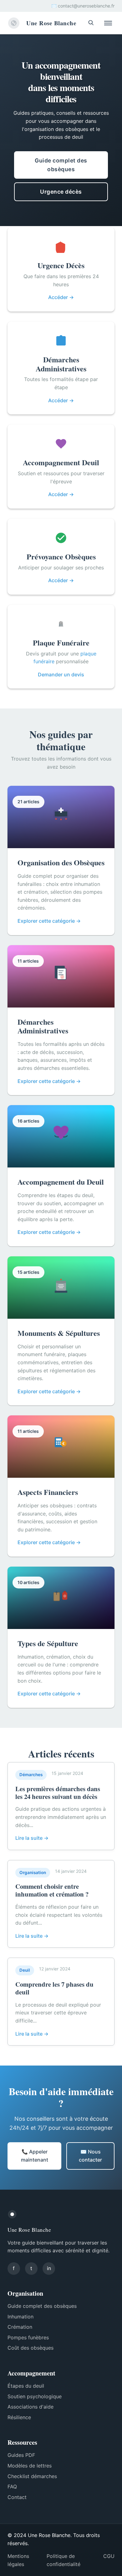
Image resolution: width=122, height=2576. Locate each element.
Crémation (20, 2327)
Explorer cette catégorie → (49, 921)
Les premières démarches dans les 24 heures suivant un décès (58, 1793)
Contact (17, 2497)
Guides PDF (21, 2455)
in (49, 2268)
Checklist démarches (32, 2476)
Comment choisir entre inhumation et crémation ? (52, 1890)
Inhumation (20, 2317)
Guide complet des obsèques (61, 165)
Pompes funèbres (28, 2337)
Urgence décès (61, 192)
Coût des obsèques (30, 2348)
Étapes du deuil (26, 2386)
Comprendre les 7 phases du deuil (54, 1988)
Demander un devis (61, 674)
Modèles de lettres (30, 2466)
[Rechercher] (91, 23)
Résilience (19, 2417)
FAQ (12, 2487)
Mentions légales (18, 2560)
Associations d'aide (30, 2407)
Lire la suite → (32, 1838)
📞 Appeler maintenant (35, 2156)
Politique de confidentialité (64, 2560)
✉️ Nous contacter (90, 2156)
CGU (109, 2556)
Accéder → (61, 297)
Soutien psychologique (35, 2396)
